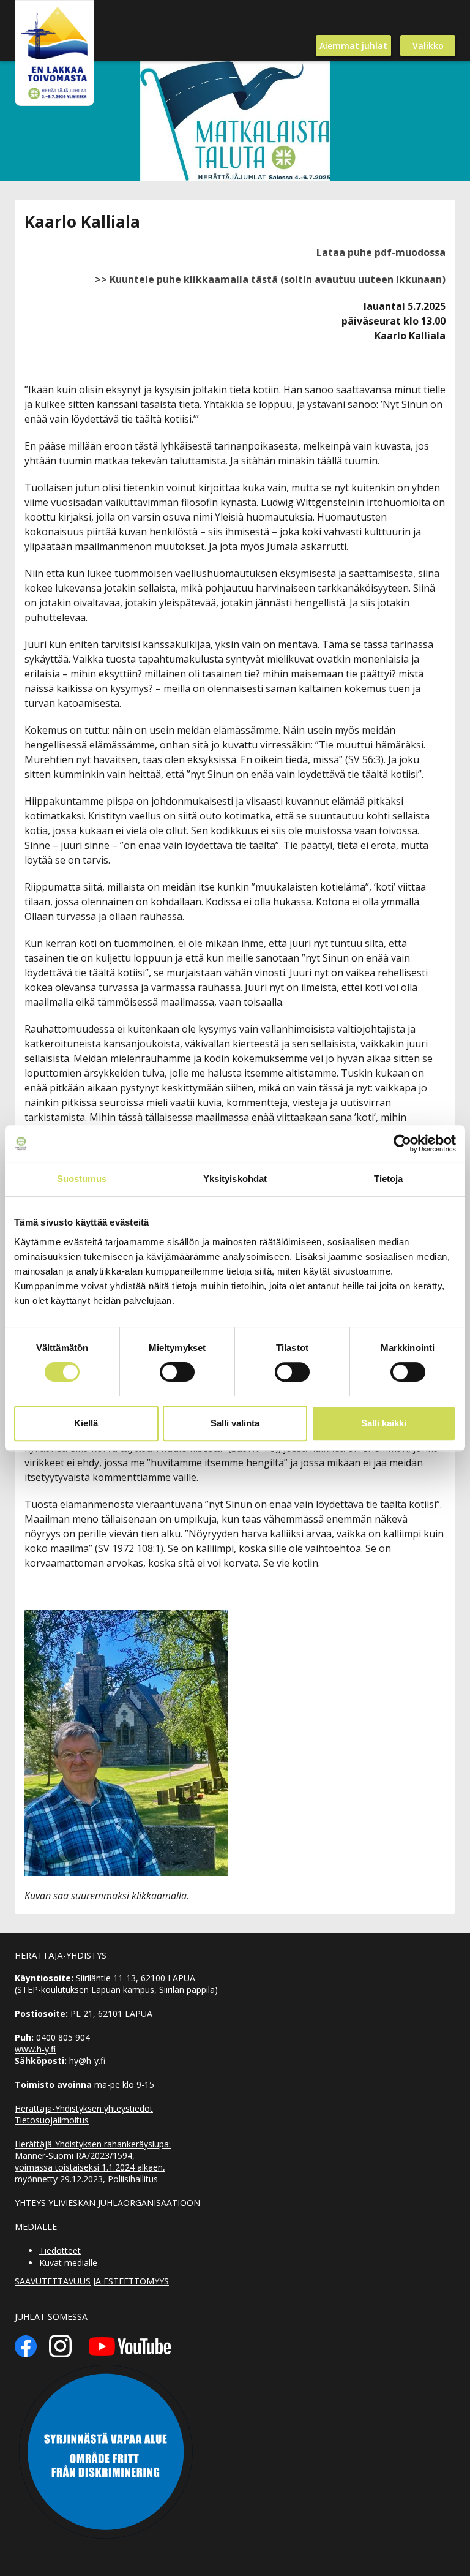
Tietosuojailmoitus (52, 2120)
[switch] (177, 1372)
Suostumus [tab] (82, 1179)
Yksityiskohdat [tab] (235, 1179)
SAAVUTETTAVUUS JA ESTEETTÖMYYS (92, 2281)
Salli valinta (235, 1423)
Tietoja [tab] (389, 1179)
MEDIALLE (36, 2227)
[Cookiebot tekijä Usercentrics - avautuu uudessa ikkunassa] (402, 1143)
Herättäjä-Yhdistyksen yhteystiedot (84, 2108)
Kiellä (86, 1423)
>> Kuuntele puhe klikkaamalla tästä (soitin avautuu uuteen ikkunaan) (270, 279)
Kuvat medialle (68, 2263)
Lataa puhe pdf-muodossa (381, 252)
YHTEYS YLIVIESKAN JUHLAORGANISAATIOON (107, 2203)
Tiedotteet (60, 2250)
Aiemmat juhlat (353, 46)
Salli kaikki (384, 1423)
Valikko (428, 46)
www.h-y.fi (35, 2049)
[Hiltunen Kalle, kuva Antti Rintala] (126, 1617)
